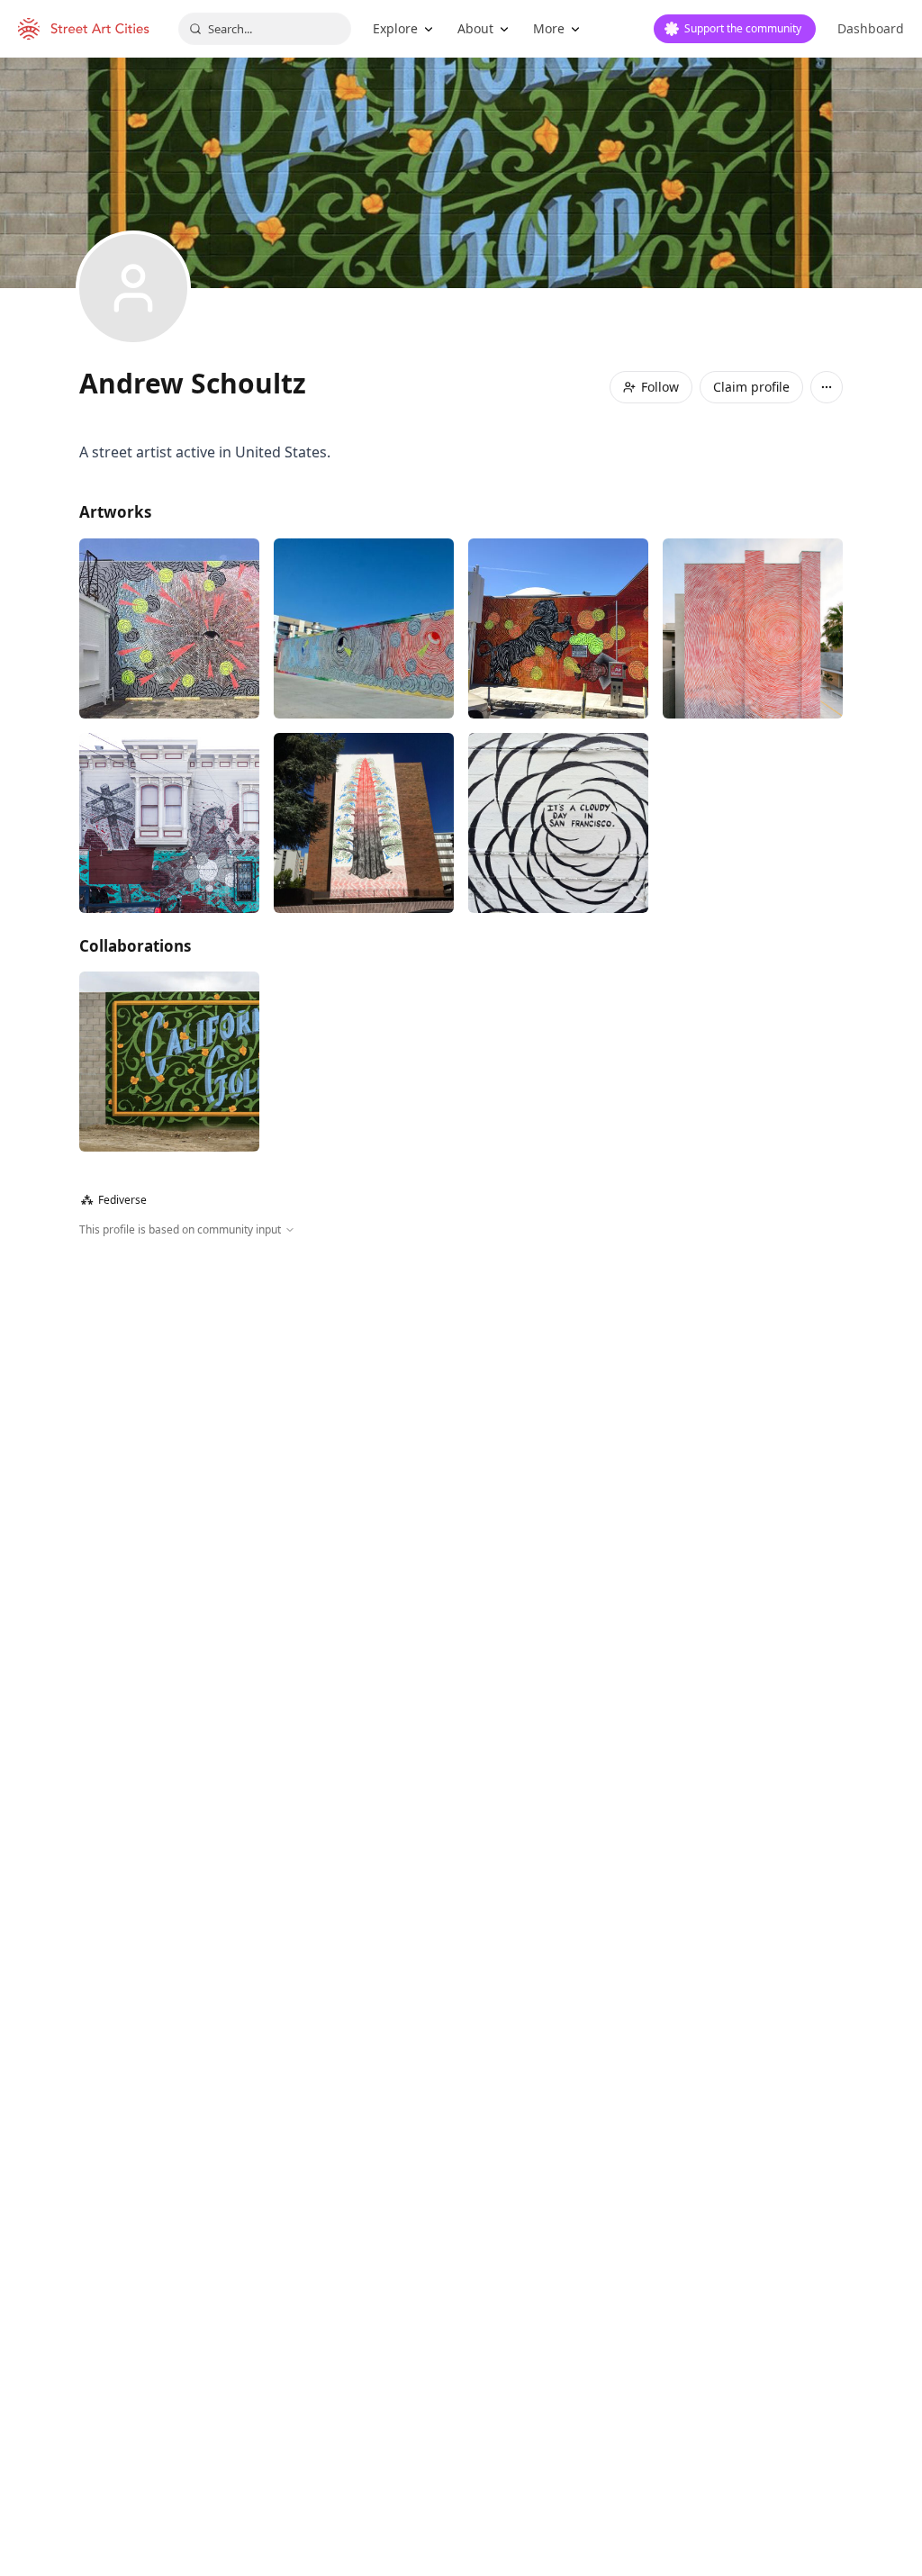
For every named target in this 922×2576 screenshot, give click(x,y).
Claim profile (751, 387)
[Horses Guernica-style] (169, 823)
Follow (660, 387)
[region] (461, 1433)
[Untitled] (169, 628)
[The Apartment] (558, 823)
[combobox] (265, 29)
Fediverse (114, 1200)
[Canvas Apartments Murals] (169, 1062)
